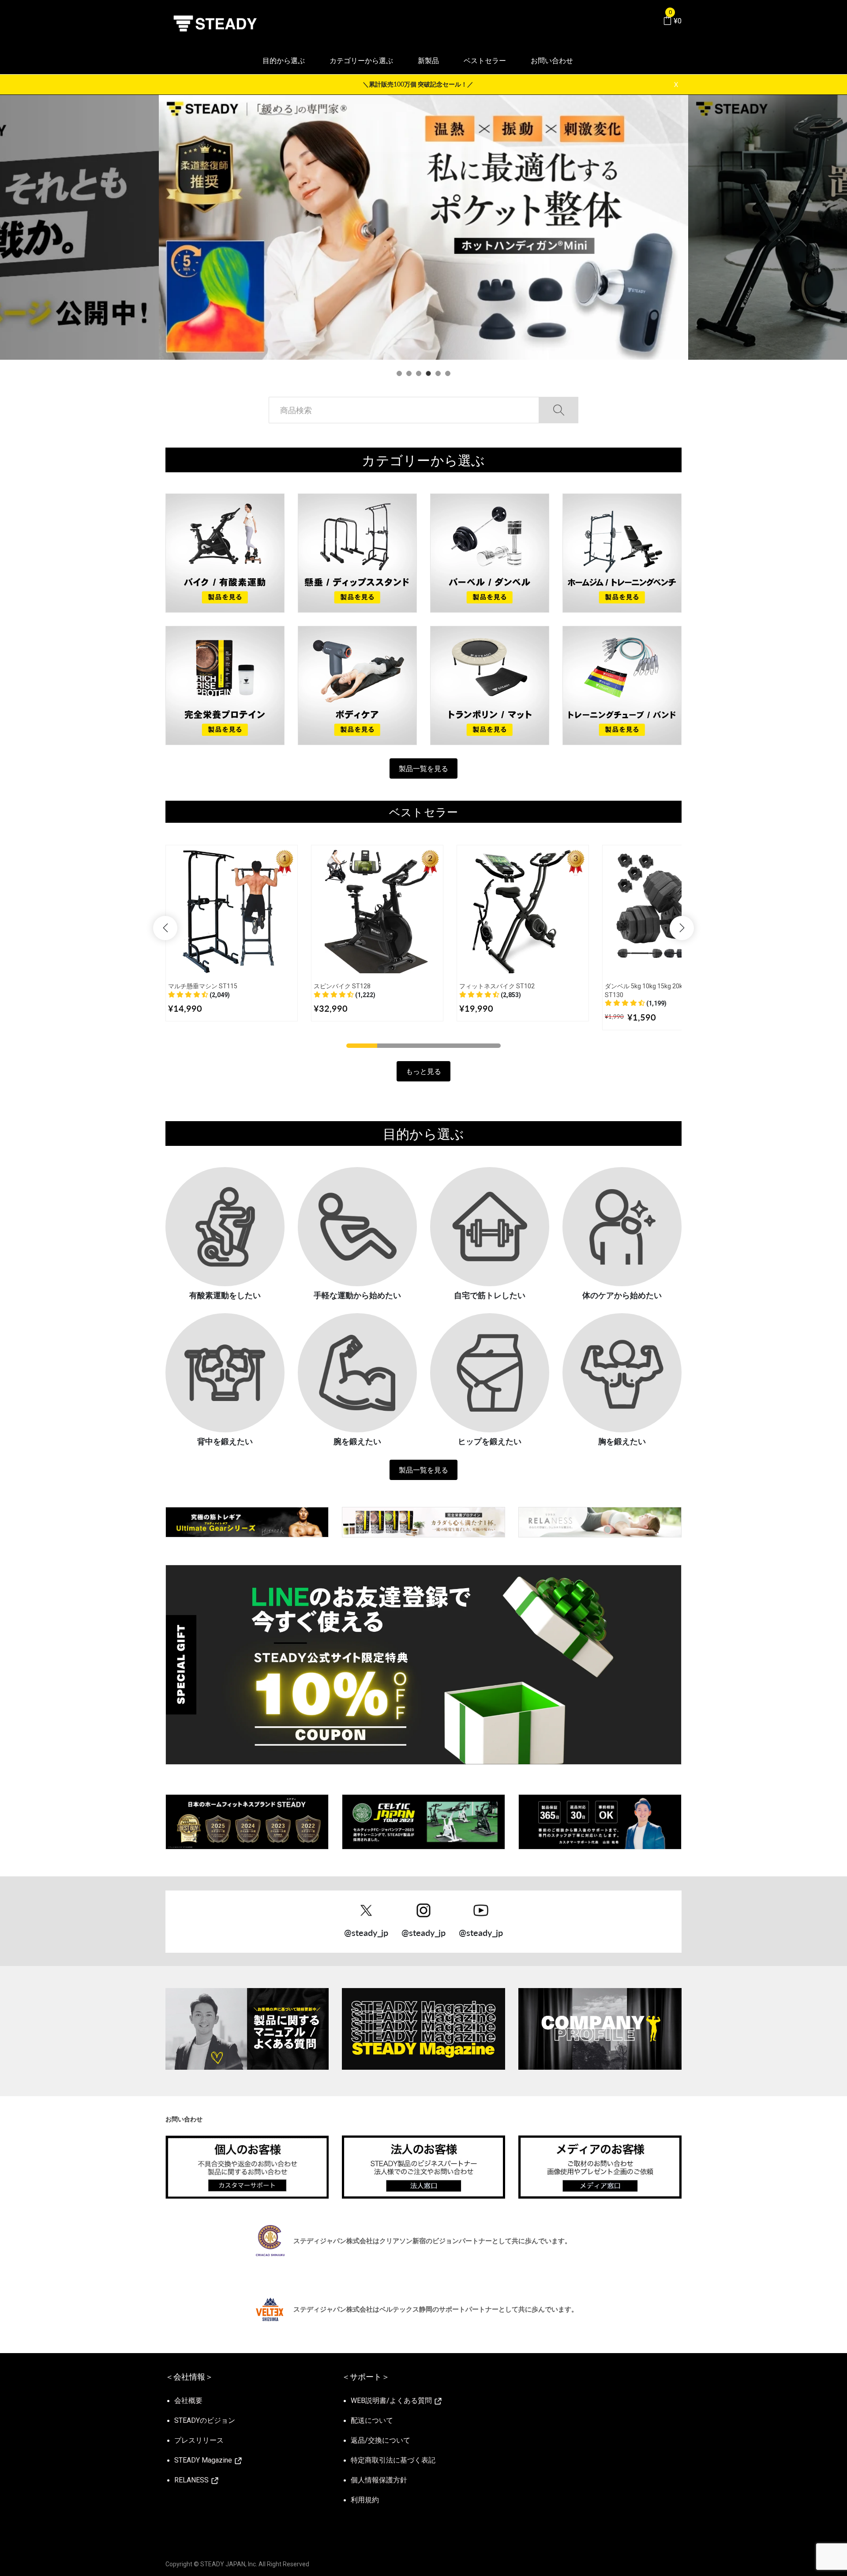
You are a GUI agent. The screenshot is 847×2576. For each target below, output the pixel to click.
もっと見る (423, 1071)
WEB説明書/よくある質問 (392, 2401)
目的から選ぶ (284, 61)
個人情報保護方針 (379, 2480)
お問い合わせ (552, 61)
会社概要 (188, 2401)
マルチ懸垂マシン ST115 (203, 986)
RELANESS (192, 2480)
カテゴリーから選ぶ (361, 61)
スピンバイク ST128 (342, 986)
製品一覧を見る (423, 768)
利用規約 (365, 2500)
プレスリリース (199, 2440)
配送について (372, 2420)
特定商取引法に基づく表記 (393, 2460)
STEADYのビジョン (205, 2420)
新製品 (428, 61)
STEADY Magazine (204, 2460)
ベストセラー (485, 61)
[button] (199, 995)
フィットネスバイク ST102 (497, 986)
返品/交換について (380, 2440)
